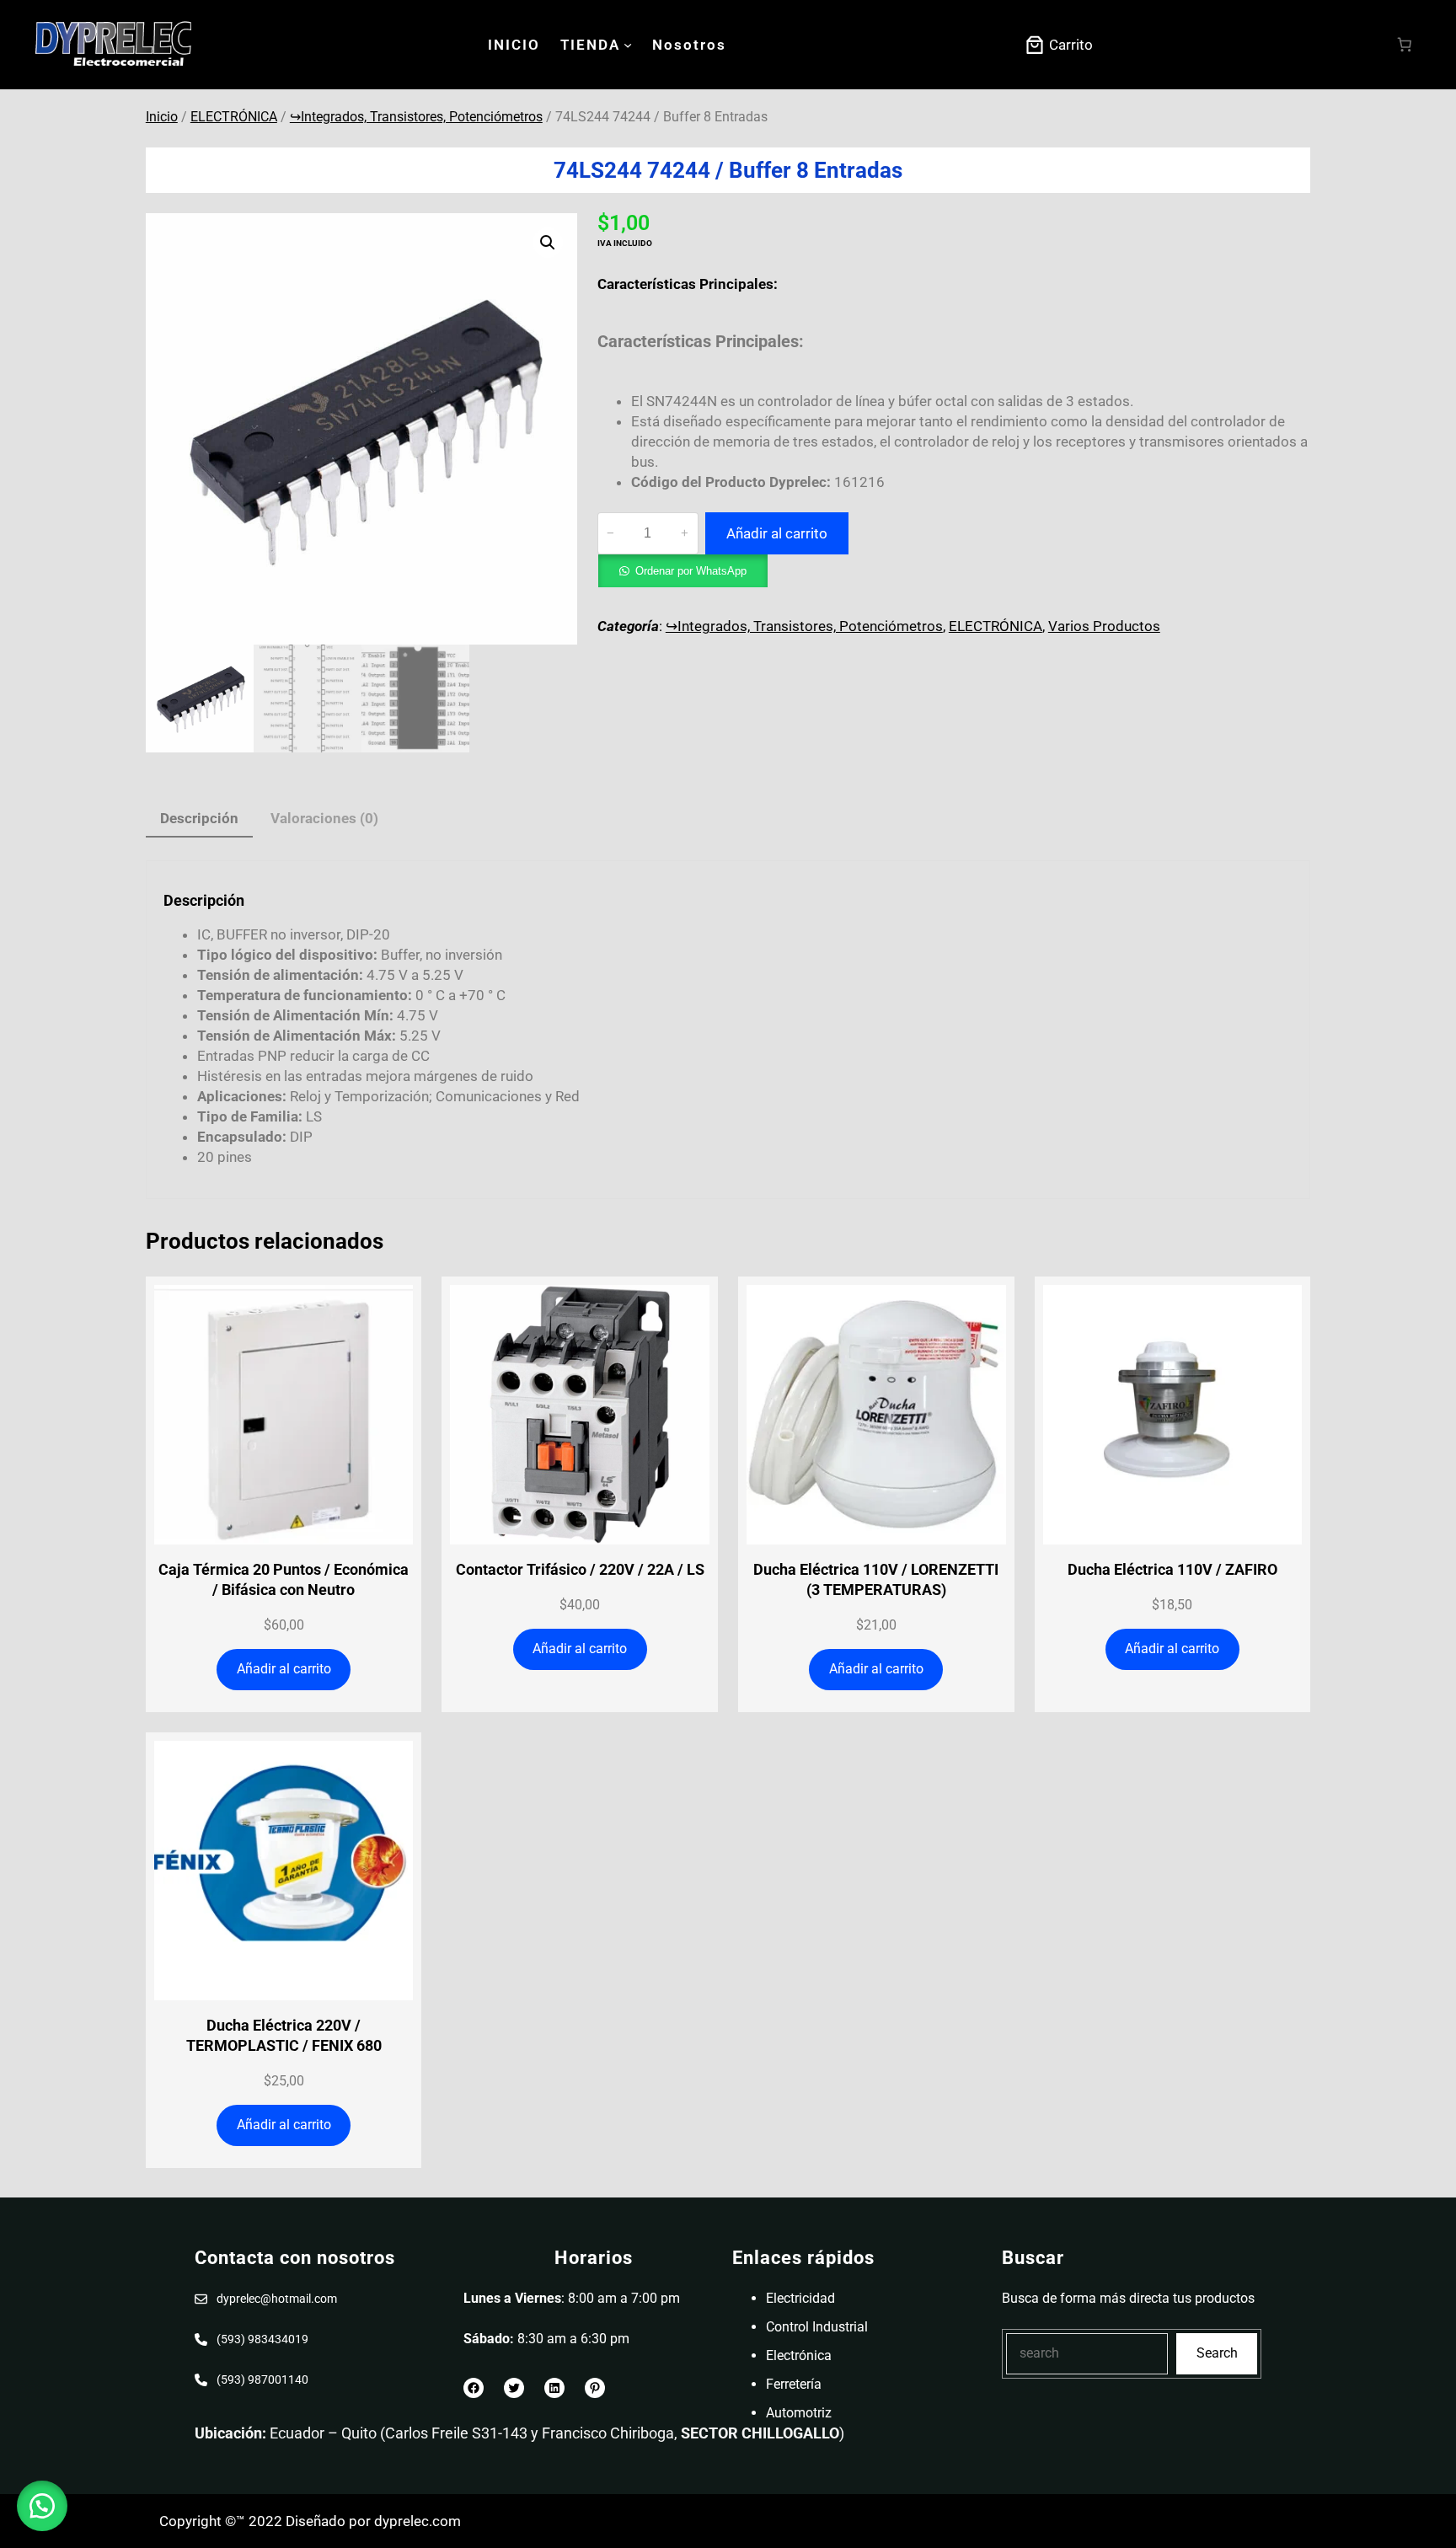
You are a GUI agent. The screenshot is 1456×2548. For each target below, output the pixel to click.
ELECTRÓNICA (234, 117)
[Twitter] (514, 2388)
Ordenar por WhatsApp (691, 571)
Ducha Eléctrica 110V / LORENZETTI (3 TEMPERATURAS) (876, 1579)
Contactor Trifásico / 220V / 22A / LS (580, 1569)
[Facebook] (474, 2388)
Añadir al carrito (777, 533)
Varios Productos (1104, 626)
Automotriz (799, 2413)
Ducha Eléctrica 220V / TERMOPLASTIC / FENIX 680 (284, 2035)
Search (1217, 2353)
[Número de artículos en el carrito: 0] (1405, 45)
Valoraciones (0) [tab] (324, 818)
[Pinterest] (595, 2388)
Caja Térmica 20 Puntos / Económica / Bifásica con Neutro (284, 1579)
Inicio (162, 117)
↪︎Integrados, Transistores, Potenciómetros (416, 117)
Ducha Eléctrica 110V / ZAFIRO (1172, 1569)
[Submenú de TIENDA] (628, 45)
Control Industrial (817, 2327)
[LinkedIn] (554, 2388)
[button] (548, 243)
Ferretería (794, 2384)
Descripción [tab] (199, 818)
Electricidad (800, 2298)
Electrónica (799, 2355)
